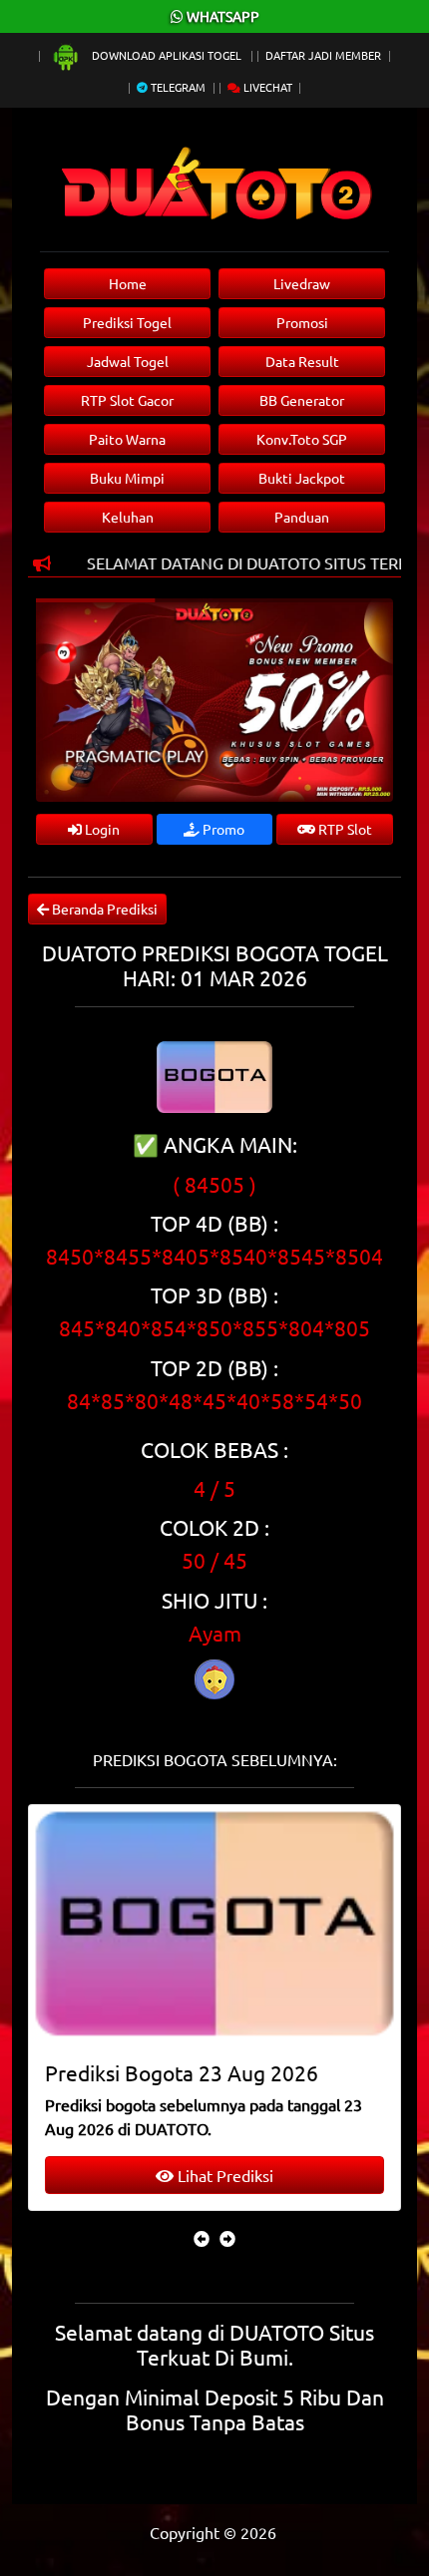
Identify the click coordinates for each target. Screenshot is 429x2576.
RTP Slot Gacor (127, 400)
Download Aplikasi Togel (167, 55)
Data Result (302, 361)
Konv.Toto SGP (302, 439)
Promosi (302, 322)
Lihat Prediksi (223, 2175)
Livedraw (302, 283)
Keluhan (128, 517)
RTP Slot (344, 829)
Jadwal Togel (128, 361)
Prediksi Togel (127, 322)
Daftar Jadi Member (323, 55)
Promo (222, 829)
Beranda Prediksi (103, 909)
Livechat (266, 87)
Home (128, 283)
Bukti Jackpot (302, 478)
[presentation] (202, 2238)
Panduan (302, 517)
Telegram (177, 87)
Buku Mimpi (127, 478)
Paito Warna (127, 439)
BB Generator (302, 400)
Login (101, 829)
